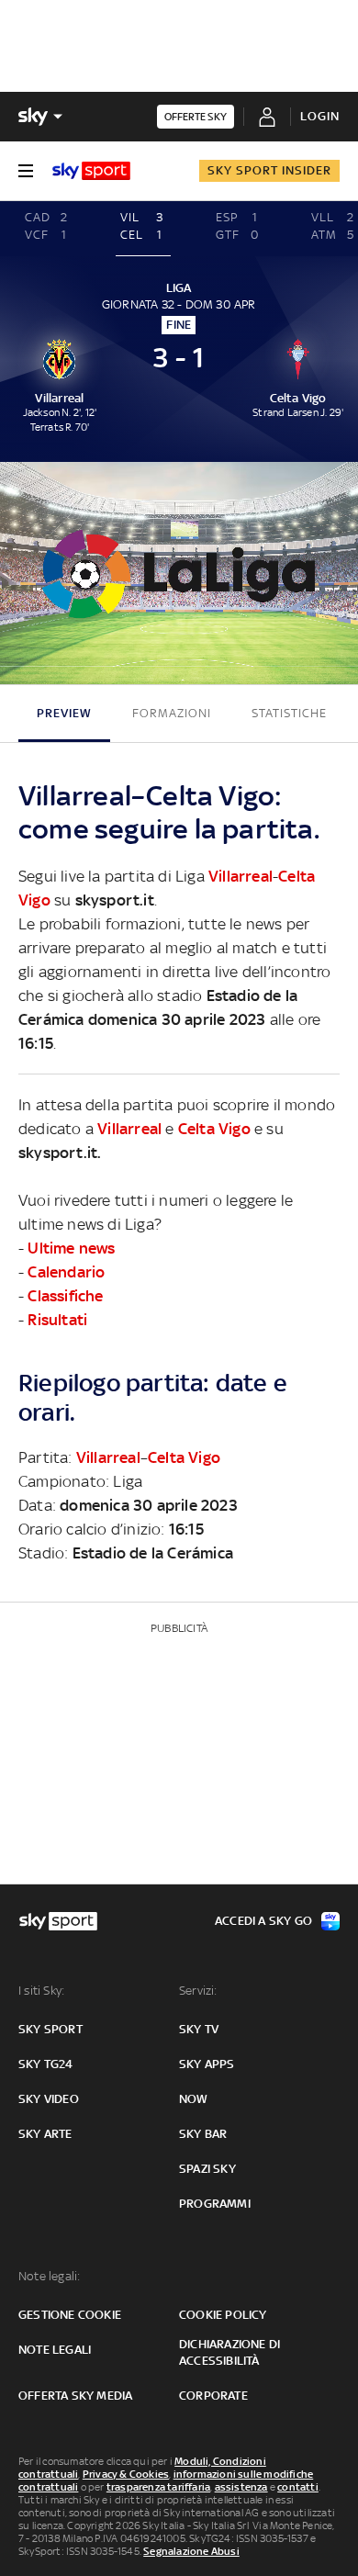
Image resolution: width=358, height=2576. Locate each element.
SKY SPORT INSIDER (269, 170)
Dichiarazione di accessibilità (229, 2352)
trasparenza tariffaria (158, 2487)
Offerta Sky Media (75, 2396)
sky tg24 (46, 2064)
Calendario (66, 1272)
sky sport (50, 2029)
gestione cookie (70, 2315)
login (320, 116)
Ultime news (71, 1248)
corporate (213, 2396)
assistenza (241, 2487)
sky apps (207, 2064)
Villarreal (241, 876)
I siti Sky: (41, 1991)
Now (194, 2099)
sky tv (199, 2029)
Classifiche (65, 1296)
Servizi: (198, 1991)
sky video (49, 2099)
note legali (55, 2350)
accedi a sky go (263, 1921)
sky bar (203, 2134)
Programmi (215, 2204)
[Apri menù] (26, 171)
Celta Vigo (214, 1129)
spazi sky (207, 2169)
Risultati (57, 1320)
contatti (298, 2487)
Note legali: (49, 2276)
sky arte (45, 2134)
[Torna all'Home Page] (91, 171)
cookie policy (223, 2315)
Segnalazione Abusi (191, 2551)
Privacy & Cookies (126, 2474)
